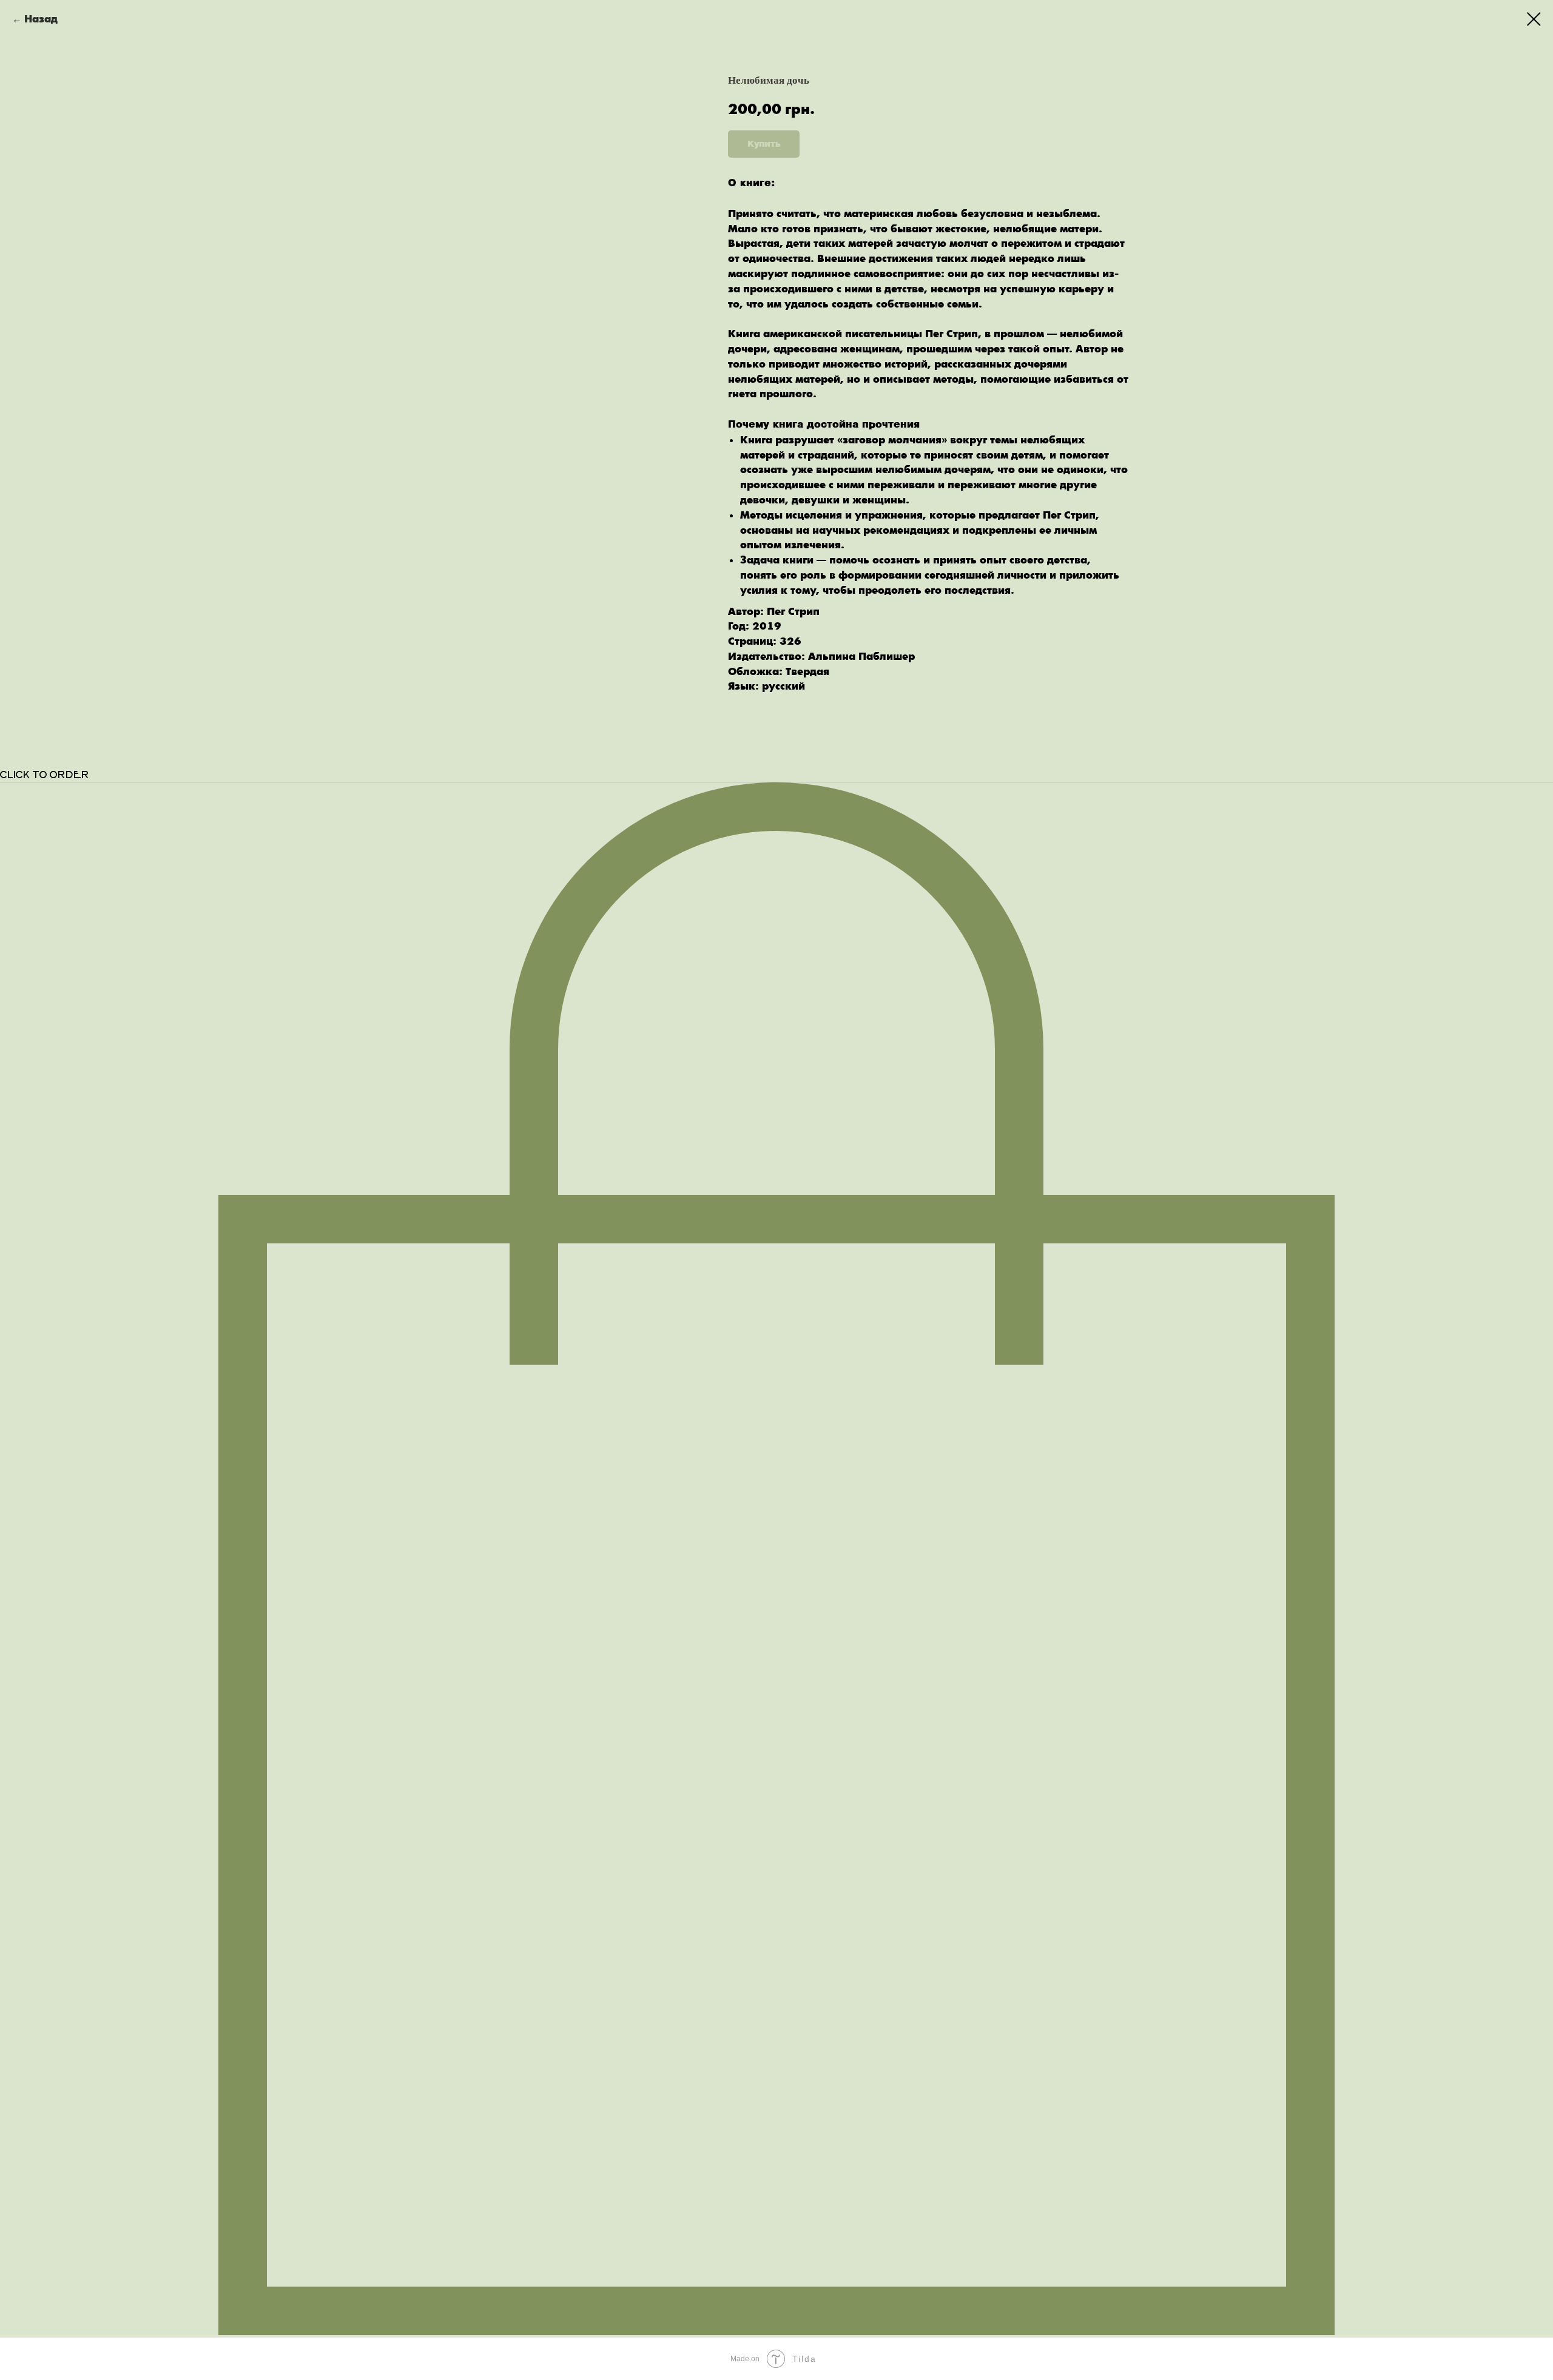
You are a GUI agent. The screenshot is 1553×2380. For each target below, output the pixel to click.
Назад (41, 19)
